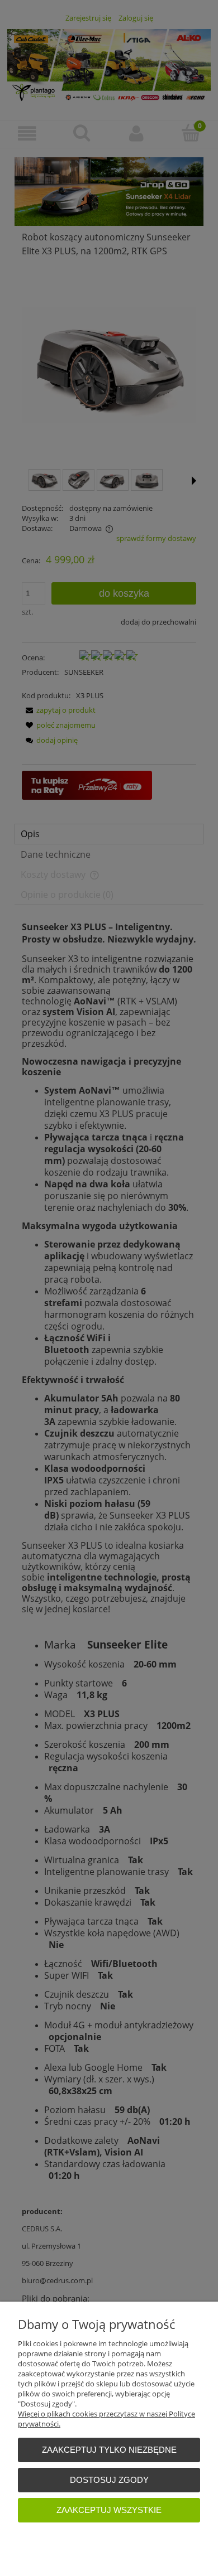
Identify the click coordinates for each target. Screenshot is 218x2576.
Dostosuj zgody (109, 2480)
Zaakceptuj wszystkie (109, 2510)
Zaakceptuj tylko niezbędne (109, 2450)
